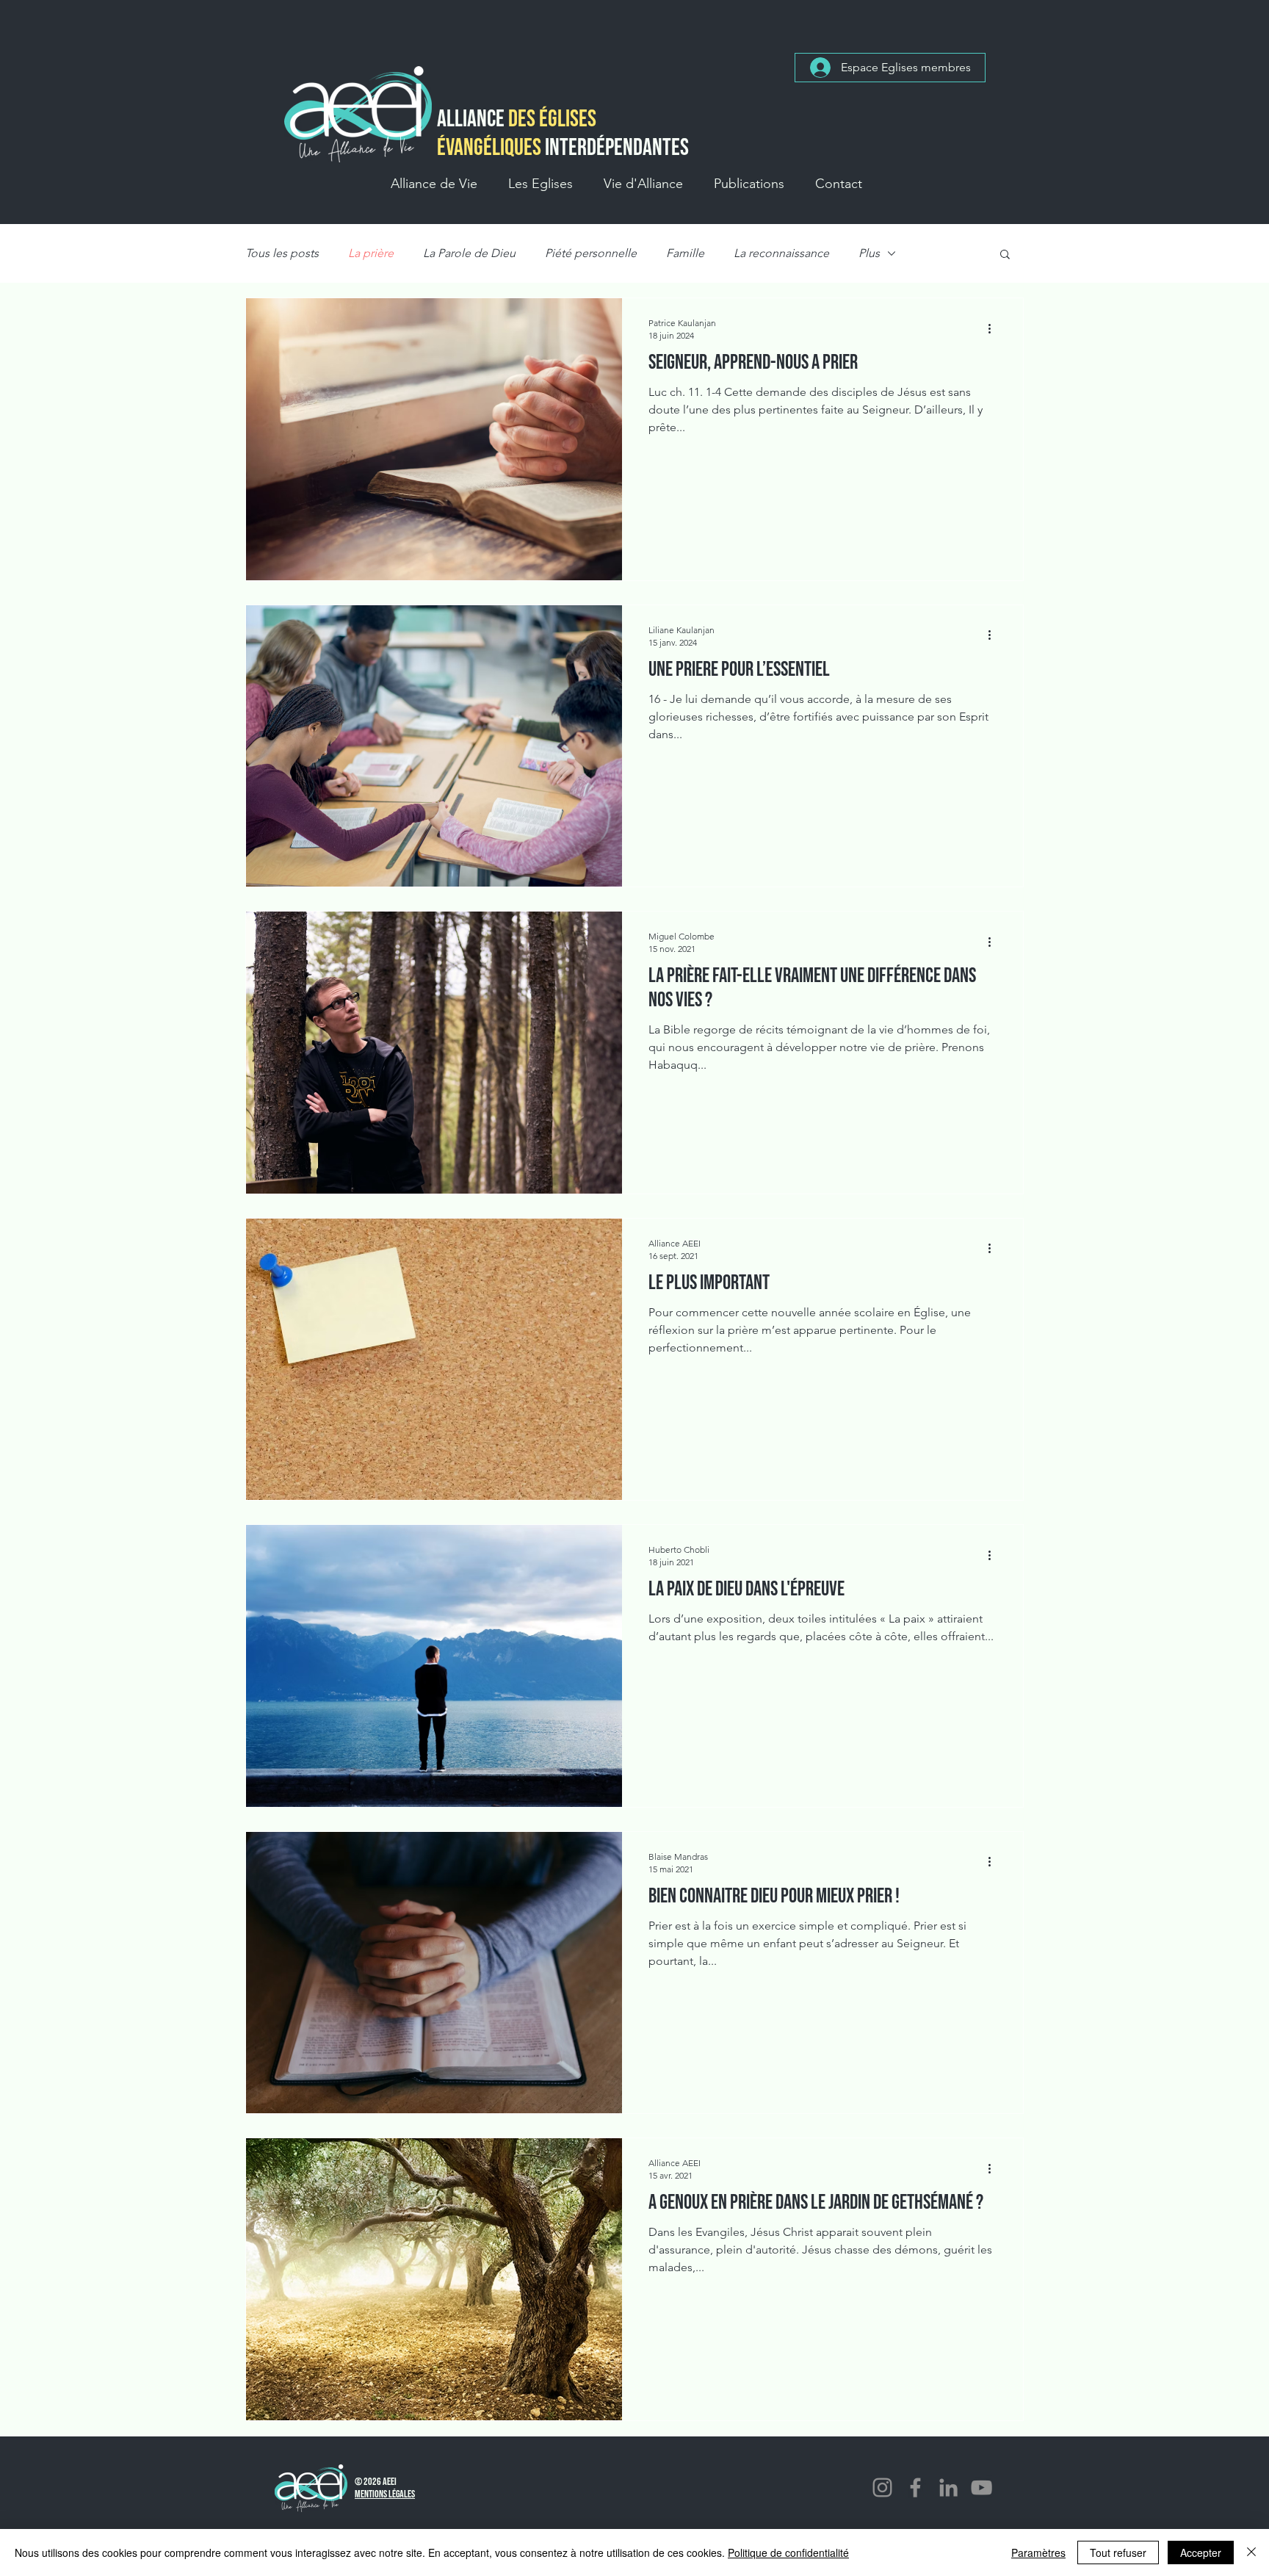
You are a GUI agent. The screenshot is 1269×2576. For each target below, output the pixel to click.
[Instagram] (882, 2487)
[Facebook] (915, 2487)
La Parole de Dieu (469, 253)
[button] (434, 184)
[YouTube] (981, 2487)
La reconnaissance (781, 253)
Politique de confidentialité (788, 2552)
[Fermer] (1251, 2552)
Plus (869, 253)
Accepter (1201, 2552)
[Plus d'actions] (994, 328)
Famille (685, 253)
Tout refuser (1118, 2552)
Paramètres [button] (1038, 2552)
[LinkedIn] (948, 2487)
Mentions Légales (385, 2494)
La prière (371, 253)
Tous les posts (282, 253)
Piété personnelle (591, 253)
